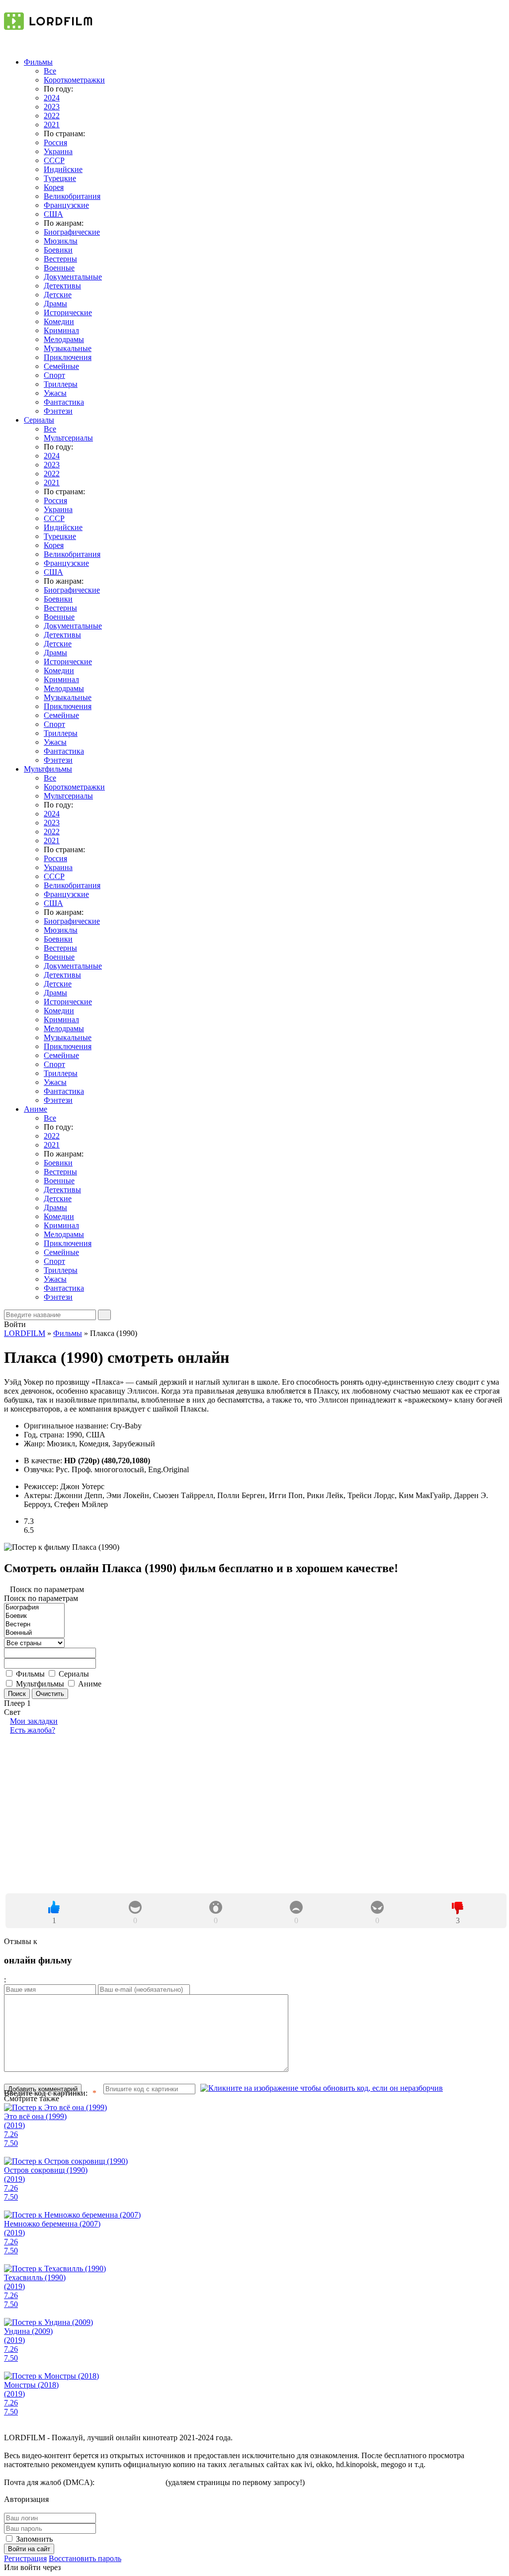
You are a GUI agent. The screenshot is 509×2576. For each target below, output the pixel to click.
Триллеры (61, 384)
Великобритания (72, 196)
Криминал (61, 330)
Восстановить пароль (85, 2558)
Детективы (62, 286)
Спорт (54, 375)
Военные (59, 268)
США (53, 214)
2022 (52, 116)
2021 (52, 125)
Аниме (36, 1109)
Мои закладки (34, 1721)
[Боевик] (34, 1616)
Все (50, 71)
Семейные (61, 366)
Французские (66, 205)
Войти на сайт (29, 2549)
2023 (52, 107)
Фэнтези (58, 411)
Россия (55, 142)
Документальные (73, 277)
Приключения (68, 357)
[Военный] (34, 1633)
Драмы (55, 304)
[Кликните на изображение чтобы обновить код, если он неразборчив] (322, 2088)
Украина (58, 151)
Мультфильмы (48, 769)
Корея (54, 187)
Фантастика (64, 402)
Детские (58, 295)
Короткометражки (74, 80)
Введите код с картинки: (46, 2093)
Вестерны (60, 259)
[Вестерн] (34, 1625)
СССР (54, 160)
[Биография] (34, 1608)
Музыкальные (68, 348)
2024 (52, 98)
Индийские (63, 169)
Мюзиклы (61, 241)
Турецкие (60, 178)
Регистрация (25, 2558)
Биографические (72, 232)
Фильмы (38, 62)
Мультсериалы (68, 438)
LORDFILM (25, 1333)
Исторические (68, 312)
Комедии (59, 321)
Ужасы (55, 393)
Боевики (58, 250)
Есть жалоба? (33, 1730)
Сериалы (39, 420)
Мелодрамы (64, 339)
